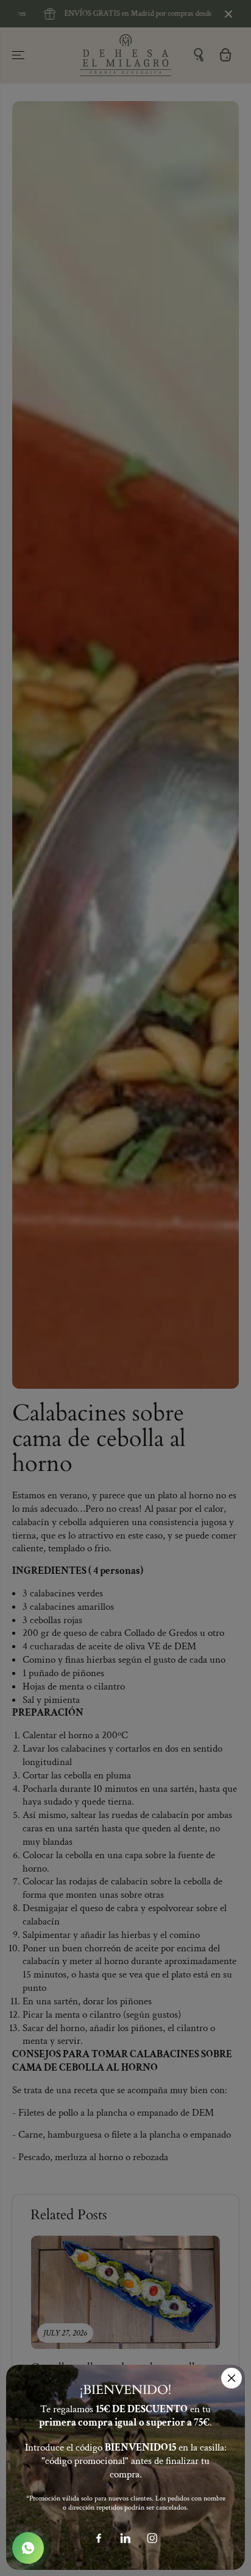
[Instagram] (152, 2538)
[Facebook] (99, 2538)
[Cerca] (232, 2378)
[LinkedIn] (125, 2538)
